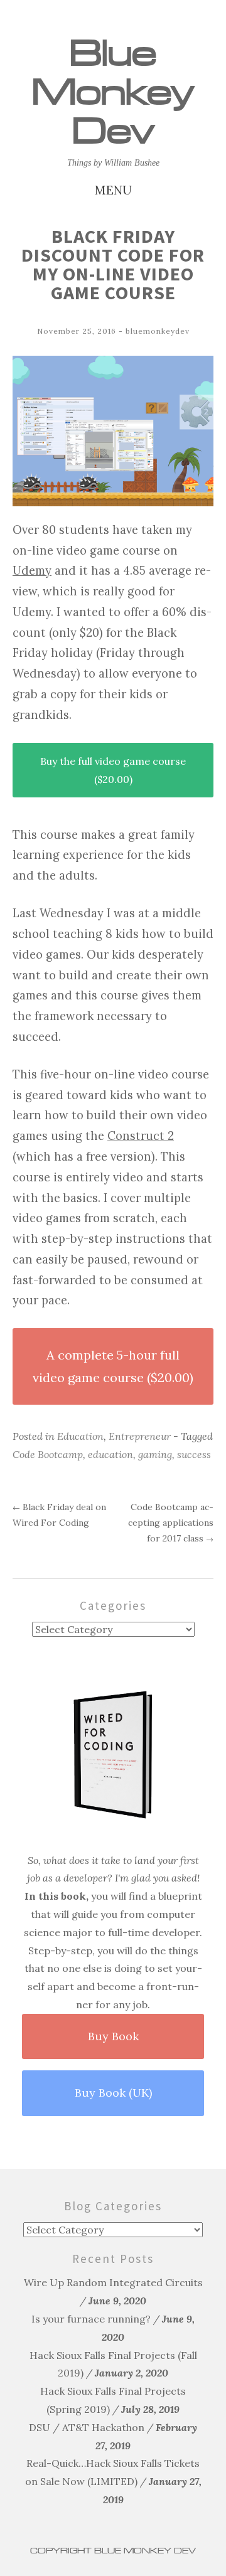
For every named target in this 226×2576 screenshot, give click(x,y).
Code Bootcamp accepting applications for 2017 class (171, 1523)
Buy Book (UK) (113, 2093)
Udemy (32, 571)
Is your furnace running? (91, 2319)
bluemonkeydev (158, 331)
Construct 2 (141, 1136)
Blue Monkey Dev (113, 92)
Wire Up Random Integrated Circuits (113, 2282)
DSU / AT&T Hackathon (87, 2427)
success (194, 1454)
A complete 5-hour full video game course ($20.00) (113, 1366)
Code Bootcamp (48, 1454)
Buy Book (113, 2036)
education (110, 1454)
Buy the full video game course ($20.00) (113, 770)
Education (80, 1436)
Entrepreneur (140, 1436)
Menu (113, 190)
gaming (155, 1454)
